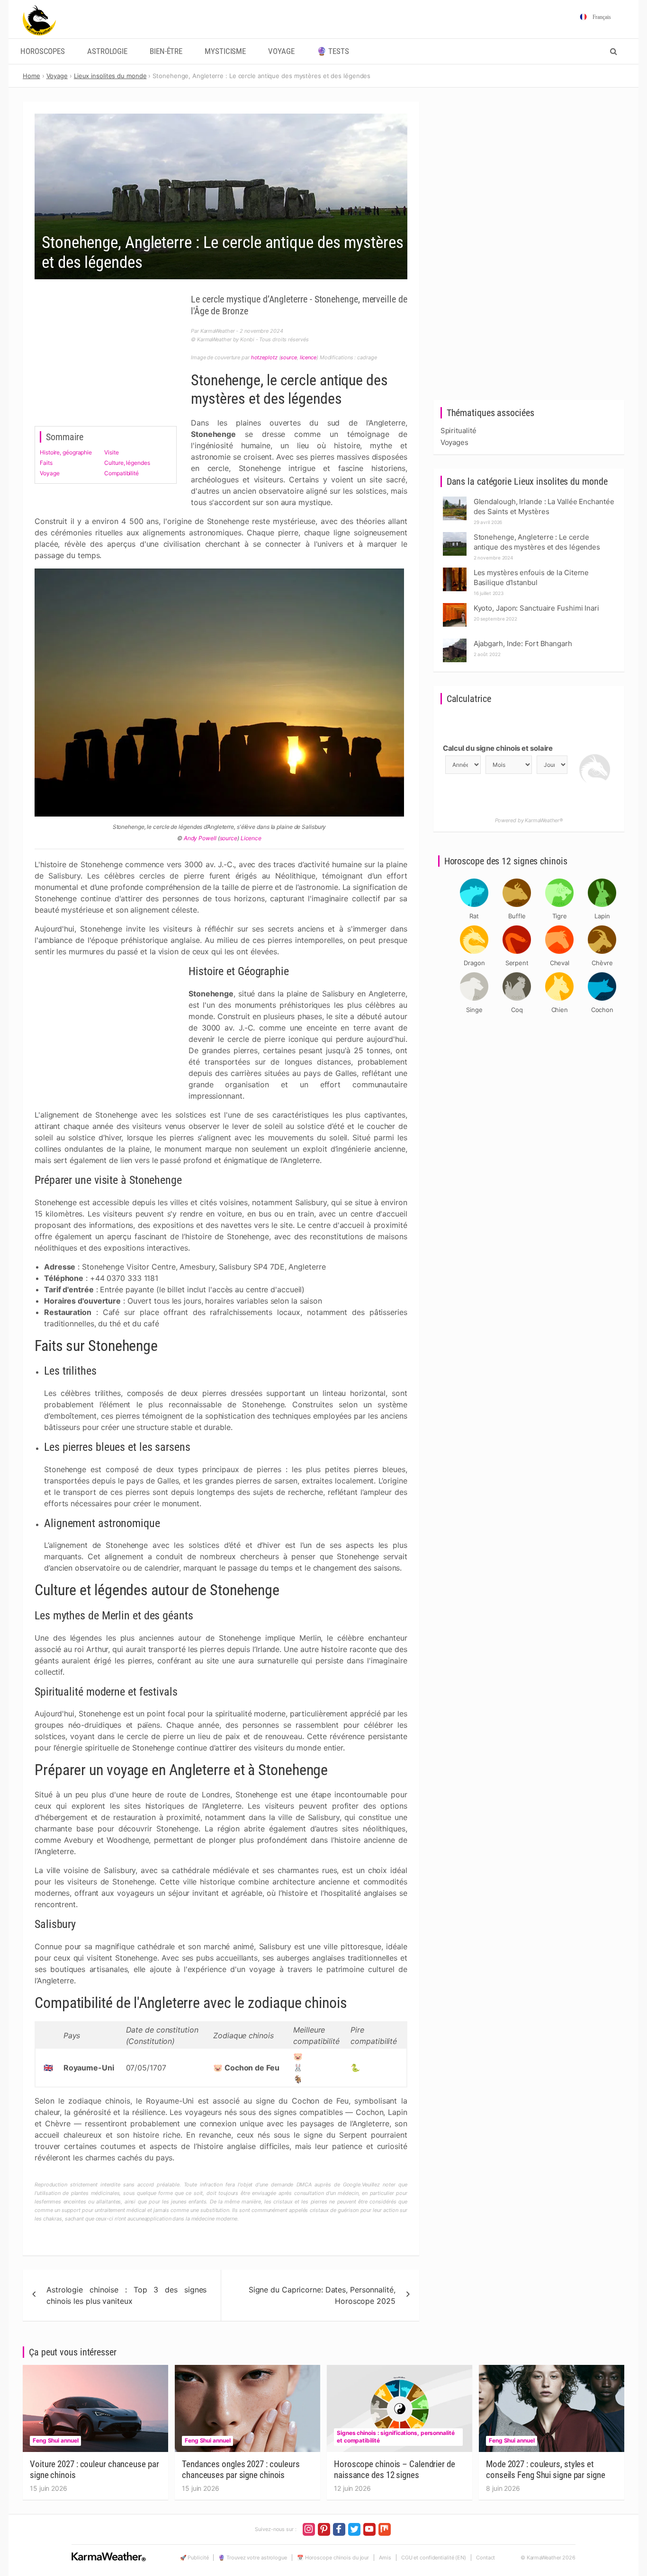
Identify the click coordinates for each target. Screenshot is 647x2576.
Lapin (602, 916)
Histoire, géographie (66, 452)
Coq (517, 1010)
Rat (474, 916)
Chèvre (602, 963)
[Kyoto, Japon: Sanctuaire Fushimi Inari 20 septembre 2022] (455, 606)
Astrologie (107, 51)
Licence (251, 838)
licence (308, 357)
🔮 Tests (333, 51)
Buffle (517, 916)
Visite (111, 452)
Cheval (560, 963)
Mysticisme (225, 51)
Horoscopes (43, 51)
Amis (385, 2558)
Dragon (474, 963)
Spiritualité (458, 431)
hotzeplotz (264, 357)
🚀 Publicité (194, 2558)
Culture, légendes (127, 463)
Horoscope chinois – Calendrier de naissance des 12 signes (395, 2469)
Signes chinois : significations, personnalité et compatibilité (396, 2437)
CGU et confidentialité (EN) (434, 2558)
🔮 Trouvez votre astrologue (252, 2558)
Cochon (602, 1010)
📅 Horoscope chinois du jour (333, 2558)
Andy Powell (200, 838)
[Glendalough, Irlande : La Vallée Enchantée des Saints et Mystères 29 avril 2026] (455, 499)
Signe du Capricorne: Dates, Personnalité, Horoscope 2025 (322, 2295)
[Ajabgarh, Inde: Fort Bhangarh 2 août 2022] (455, 641)
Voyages (454, 442)
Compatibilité (121, 473)
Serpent (517, 963)
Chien (560, 1010)
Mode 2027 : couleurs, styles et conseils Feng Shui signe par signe (546, 2469)
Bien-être (166, 51)
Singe (474, 1010)
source (288, 357)
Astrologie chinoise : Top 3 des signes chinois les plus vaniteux (126, 2295)
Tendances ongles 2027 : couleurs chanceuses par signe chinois (241, 2469)
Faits (46, 463)
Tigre (560, 916)
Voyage (281, 51)
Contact (485, 2558)
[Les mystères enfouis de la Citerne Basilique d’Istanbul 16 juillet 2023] (455, 570)
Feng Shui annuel (55, 2440)
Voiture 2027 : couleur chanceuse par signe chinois (94, 2469)
